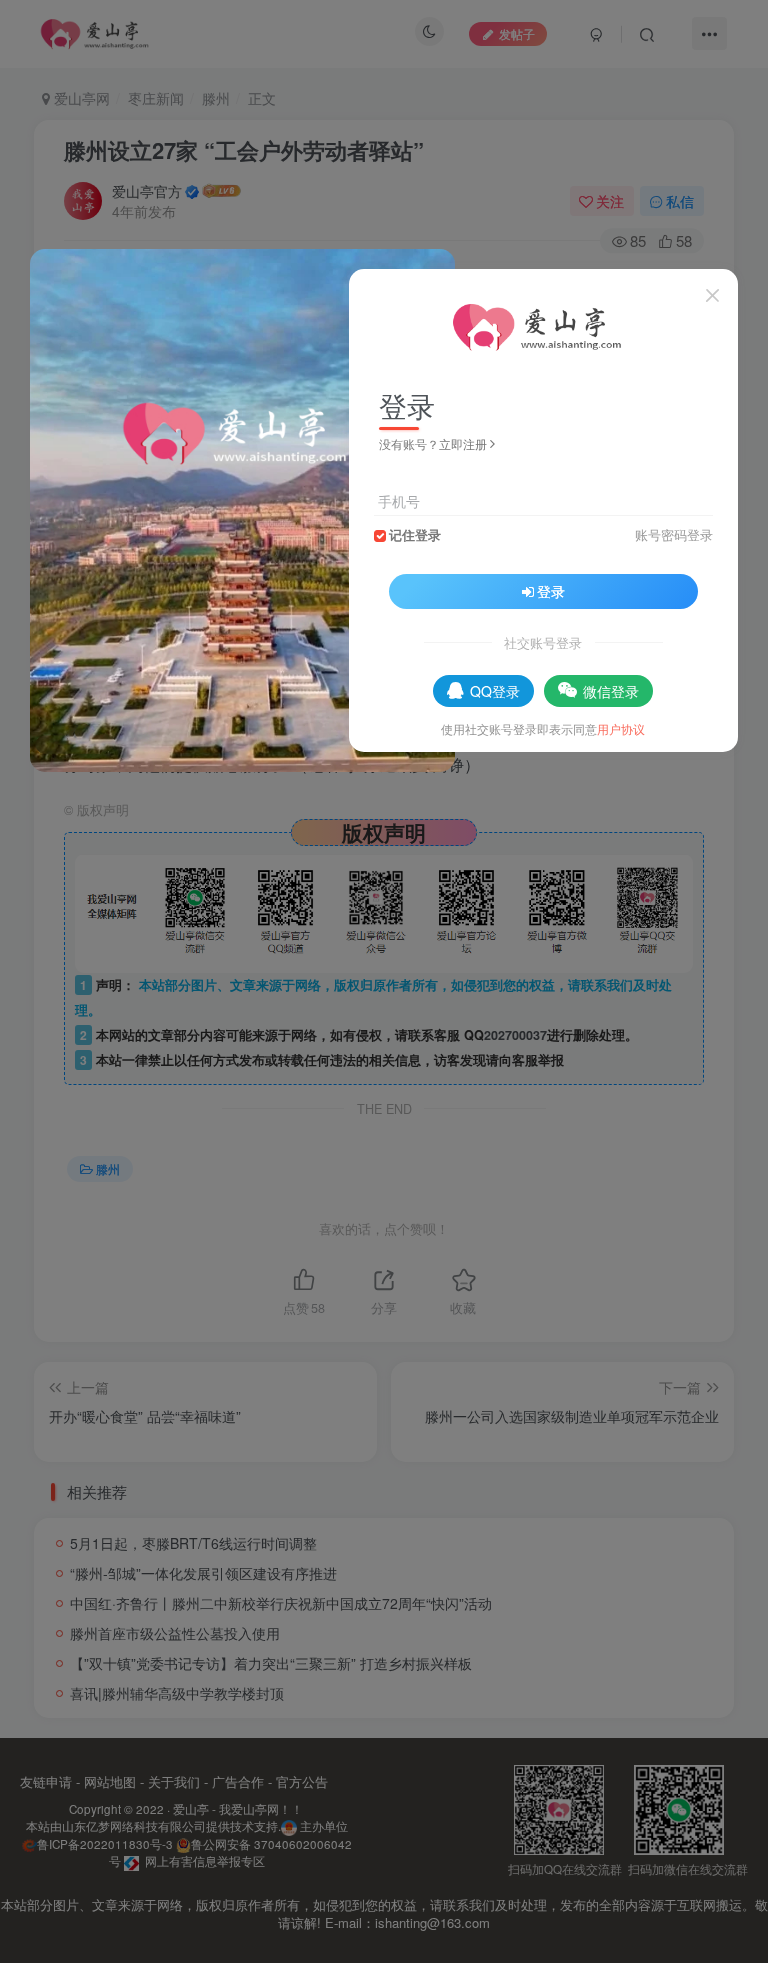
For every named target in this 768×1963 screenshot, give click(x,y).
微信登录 (611, 691)
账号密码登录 (674, 535)
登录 (551, 591)
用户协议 (621, 728)
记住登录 (415, 535)
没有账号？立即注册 (433, 443)
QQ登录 (495, 691)
